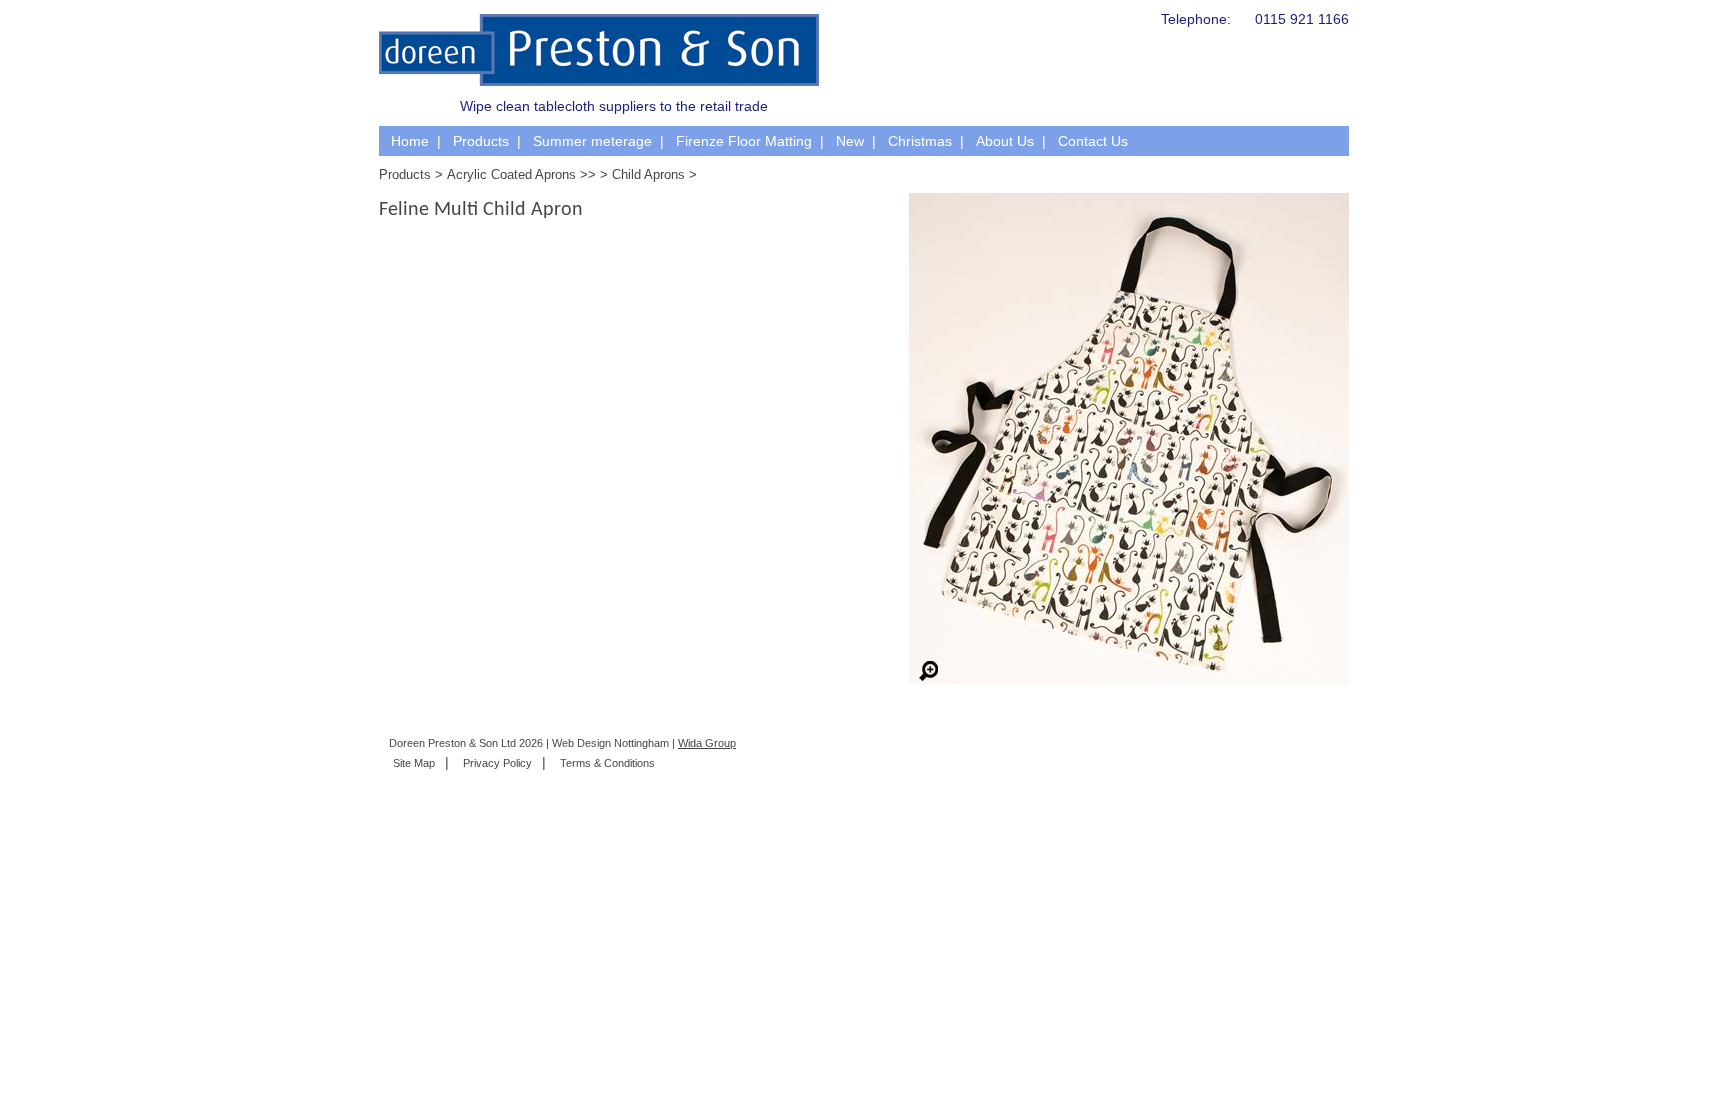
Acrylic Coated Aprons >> (521, 174)
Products (481, 141)
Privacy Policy (497, 763)
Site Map (414, 763)
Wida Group (707, 743)
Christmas (920, 141)
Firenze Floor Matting (744, 141)
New (850, 141)
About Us (1005, 141)
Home (410, 141)
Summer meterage (592, 141)
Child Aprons (648, 174)
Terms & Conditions (607, 763)
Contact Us (1093, 141)
